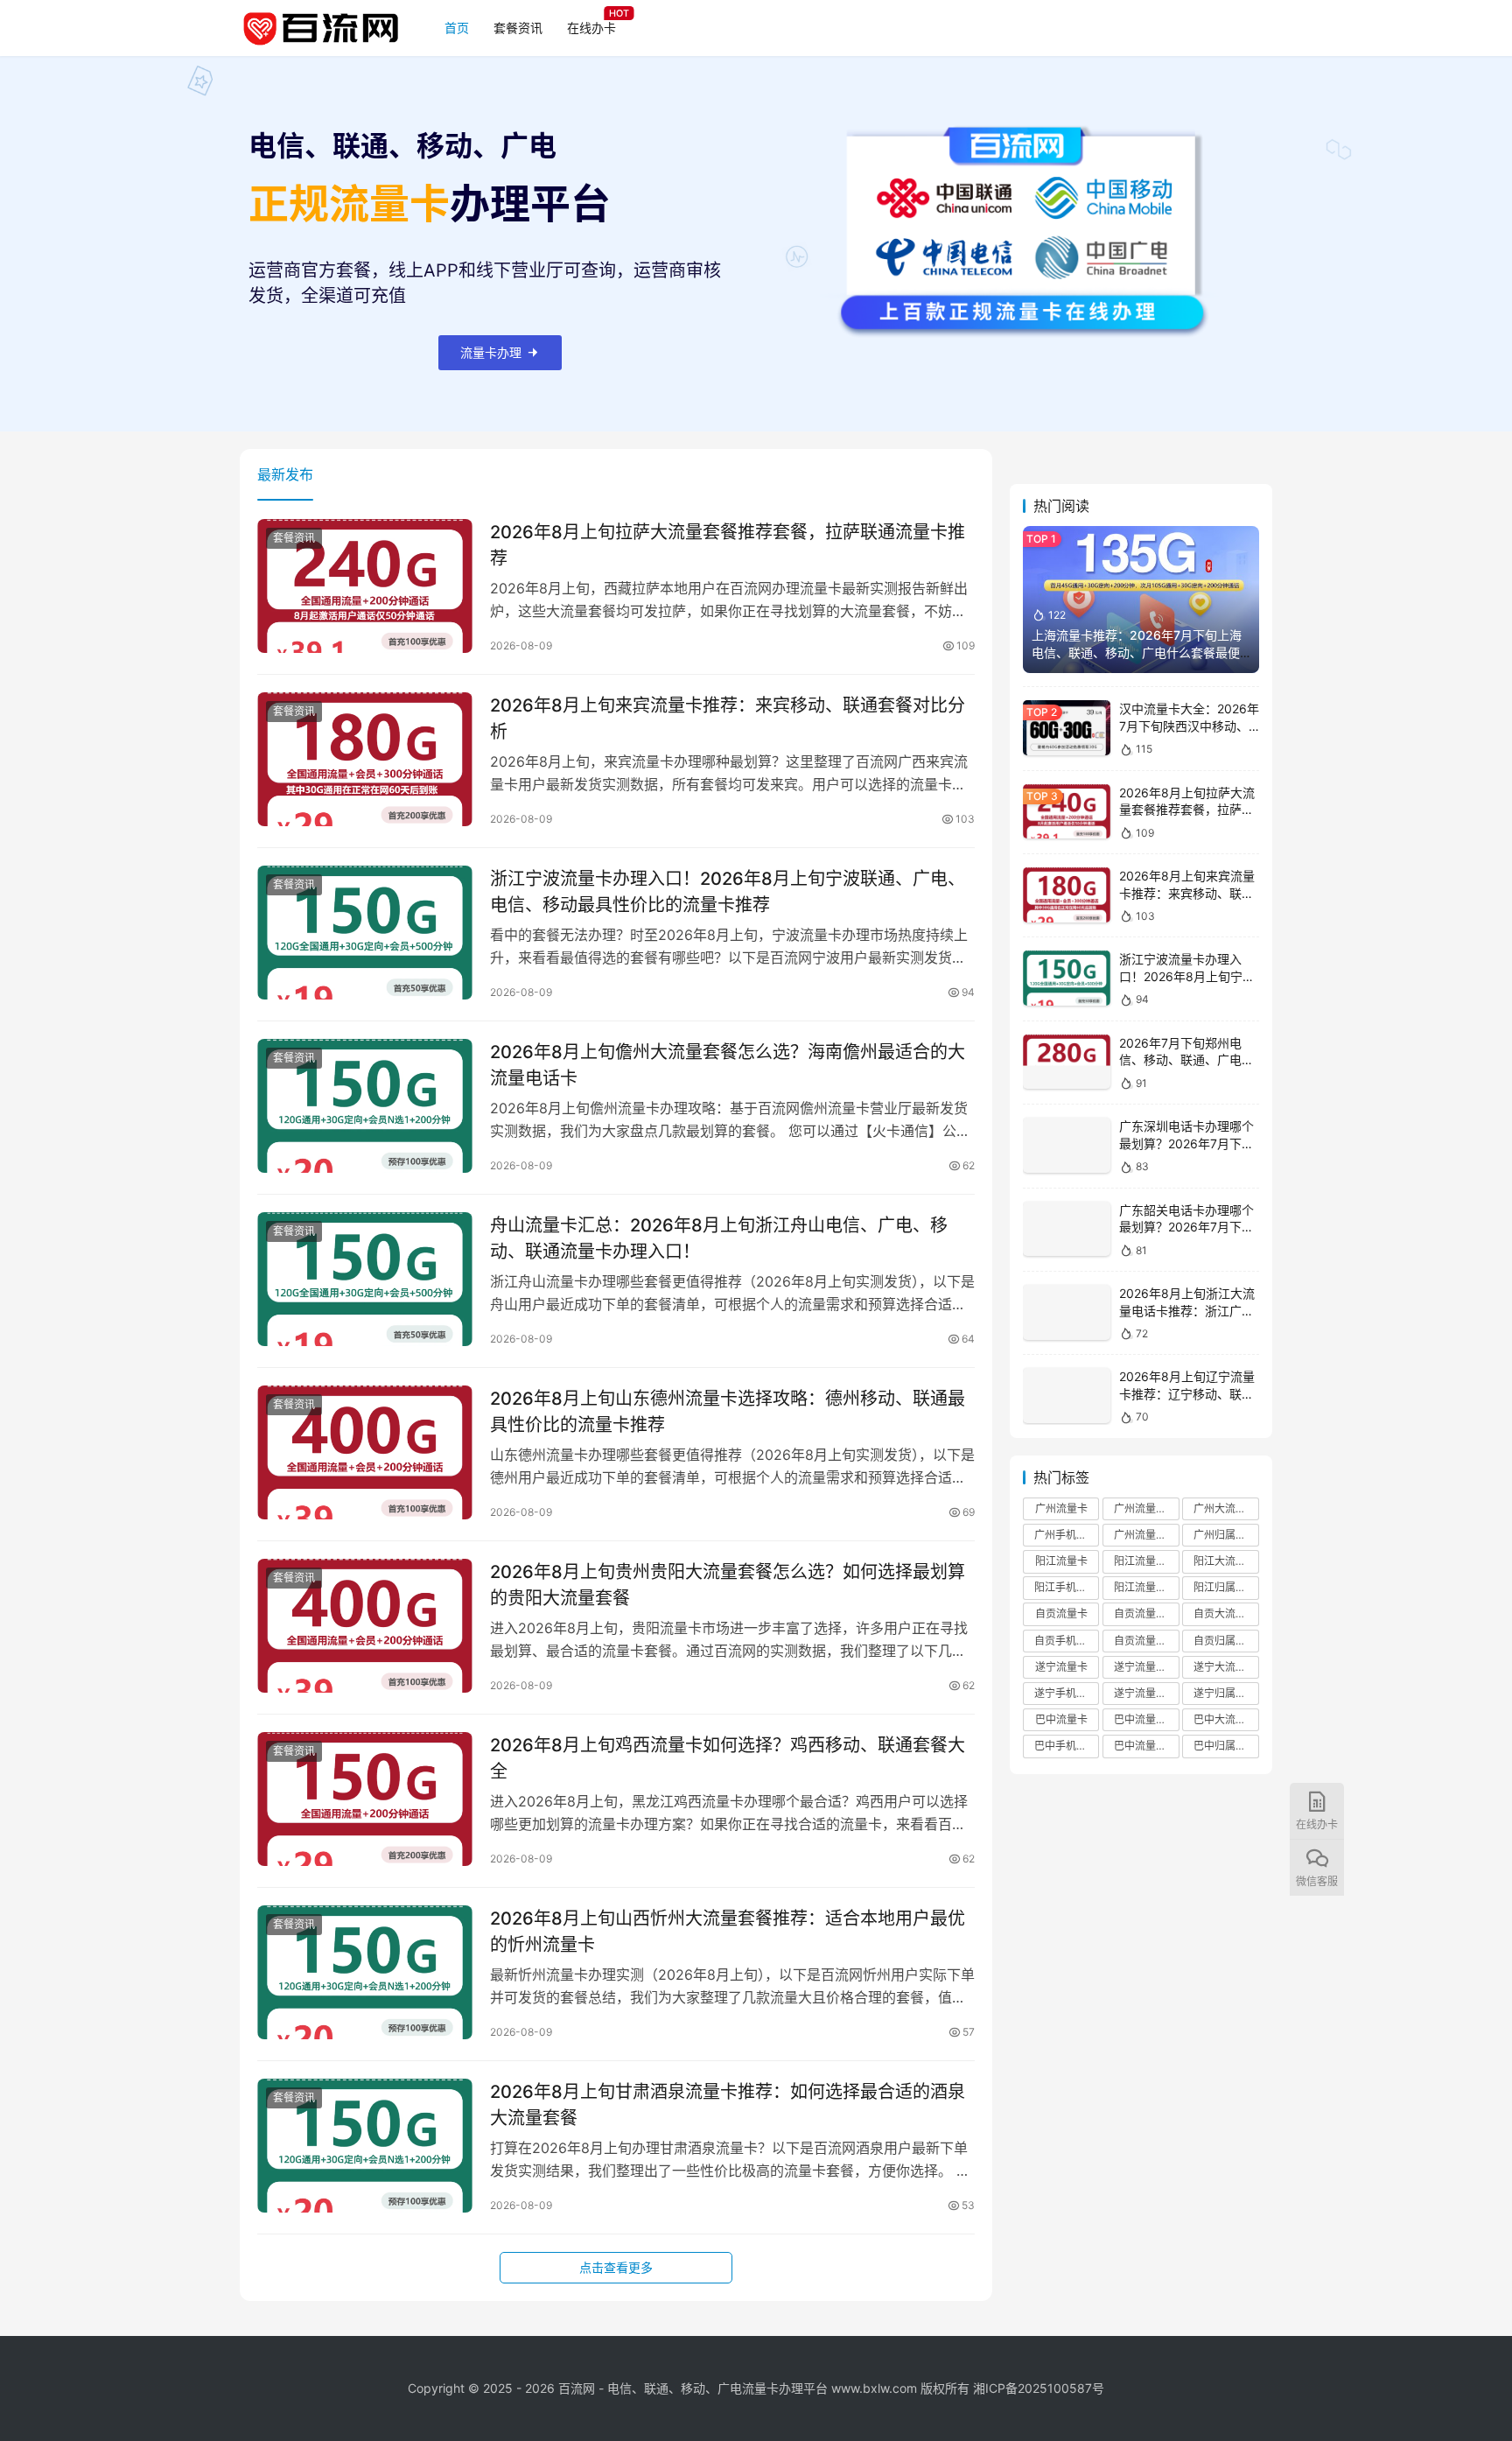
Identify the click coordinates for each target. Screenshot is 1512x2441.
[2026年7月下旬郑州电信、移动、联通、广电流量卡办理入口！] (1067, 1062)
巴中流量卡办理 (1146, 1746)
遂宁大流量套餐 (1226, 1667)
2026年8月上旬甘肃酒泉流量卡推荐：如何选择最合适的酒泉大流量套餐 (728, 2104)
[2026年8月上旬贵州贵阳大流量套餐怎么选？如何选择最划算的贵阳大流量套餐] (365, 1626)
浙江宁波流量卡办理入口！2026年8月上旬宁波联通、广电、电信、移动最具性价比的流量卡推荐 (728, 891)
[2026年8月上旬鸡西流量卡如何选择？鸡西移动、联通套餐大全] (365, 1799)
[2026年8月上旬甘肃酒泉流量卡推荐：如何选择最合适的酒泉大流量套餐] (365, 2146)
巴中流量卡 (1061, 1719)
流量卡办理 (491, 352)
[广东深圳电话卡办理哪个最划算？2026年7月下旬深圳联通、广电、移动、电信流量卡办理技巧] (1067, 1145)
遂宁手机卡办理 (1067, 1693)
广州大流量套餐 (1226, 1508)
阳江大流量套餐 (1226, 1561)
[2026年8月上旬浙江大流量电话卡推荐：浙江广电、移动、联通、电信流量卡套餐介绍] (1067, 1312)
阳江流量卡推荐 (1146, 1561)
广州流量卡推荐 (1146, 1508)
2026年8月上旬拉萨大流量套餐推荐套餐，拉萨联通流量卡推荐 (728, 545)
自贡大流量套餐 (1226, 1613)
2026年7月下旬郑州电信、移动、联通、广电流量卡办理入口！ (1186, 1060)
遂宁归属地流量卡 (1226, 1693)
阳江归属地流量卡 (1226, 1587)
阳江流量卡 (1061, 1561)
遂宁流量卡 (1061, 1667)
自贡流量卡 (1061, 1613)
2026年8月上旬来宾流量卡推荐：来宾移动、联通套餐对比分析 (728, 718)
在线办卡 (591, 28)
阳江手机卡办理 (1067, 1587)
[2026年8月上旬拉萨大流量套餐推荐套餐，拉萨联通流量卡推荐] (365, 586)
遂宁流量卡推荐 (1146, 1667)
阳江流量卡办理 (1146, 1587)
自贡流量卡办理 (1146, 1641)
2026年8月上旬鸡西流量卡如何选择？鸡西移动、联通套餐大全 (728, 1758)
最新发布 (285, 474)
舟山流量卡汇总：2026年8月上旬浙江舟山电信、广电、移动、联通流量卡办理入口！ (719, 1238)
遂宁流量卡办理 (1146, 1693)
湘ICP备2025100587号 (1039, 2388)
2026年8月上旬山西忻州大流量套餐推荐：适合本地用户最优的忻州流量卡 (728, 1931)
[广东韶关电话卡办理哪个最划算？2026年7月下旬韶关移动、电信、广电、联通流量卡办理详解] (1067, 1229)
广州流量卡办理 (1146, 1535)
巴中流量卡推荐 (1146, 1719)
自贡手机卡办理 (1067, 1641)
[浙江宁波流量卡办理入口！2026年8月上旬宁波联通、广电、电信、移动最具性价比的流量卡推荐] (365, 933)
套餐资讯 (518, 28)
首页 (457, 28)
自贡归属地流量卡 (1226, 1641)
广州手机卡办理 (1067, 1535)
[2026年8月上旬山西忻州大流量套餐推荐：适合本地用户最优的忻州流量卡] (365, 1973)
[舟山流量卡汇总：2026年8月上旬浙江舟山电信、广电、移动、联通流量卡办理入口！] (365, 1280)
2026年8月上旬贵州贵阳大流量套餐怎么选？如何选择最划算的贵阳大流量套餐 (728, 1585)
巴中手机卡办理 (1067, 1746)
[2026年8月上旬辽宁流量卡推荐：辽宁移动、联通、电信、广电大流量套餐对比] (1067, 1396)
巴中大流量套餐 (1226, 1719)
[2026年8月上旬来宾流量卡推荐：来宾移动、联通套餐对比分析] (365, 760)
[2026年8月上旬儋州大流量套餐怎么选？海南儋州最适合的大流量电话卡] (365, 1106)
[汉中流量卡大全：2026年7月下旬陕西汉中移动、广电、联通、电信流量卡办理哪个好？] (1067, 728)
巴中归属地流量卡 (1226, 1746)
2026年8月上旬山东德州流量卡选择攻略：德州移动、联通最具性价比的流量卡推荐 (728, 1411)
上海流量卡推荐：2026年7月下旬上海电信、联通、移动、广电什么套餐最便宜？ (1137, 652)
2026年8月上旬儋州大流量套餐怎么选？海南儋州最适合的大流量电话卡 (728, 1065)
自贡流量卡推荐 (1146, 1613)
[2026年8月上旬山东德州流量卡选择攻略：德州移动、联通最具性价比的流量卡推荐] (365, 1453)
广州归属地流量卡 (1226, 1535)
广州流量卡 (1061, 1508)
